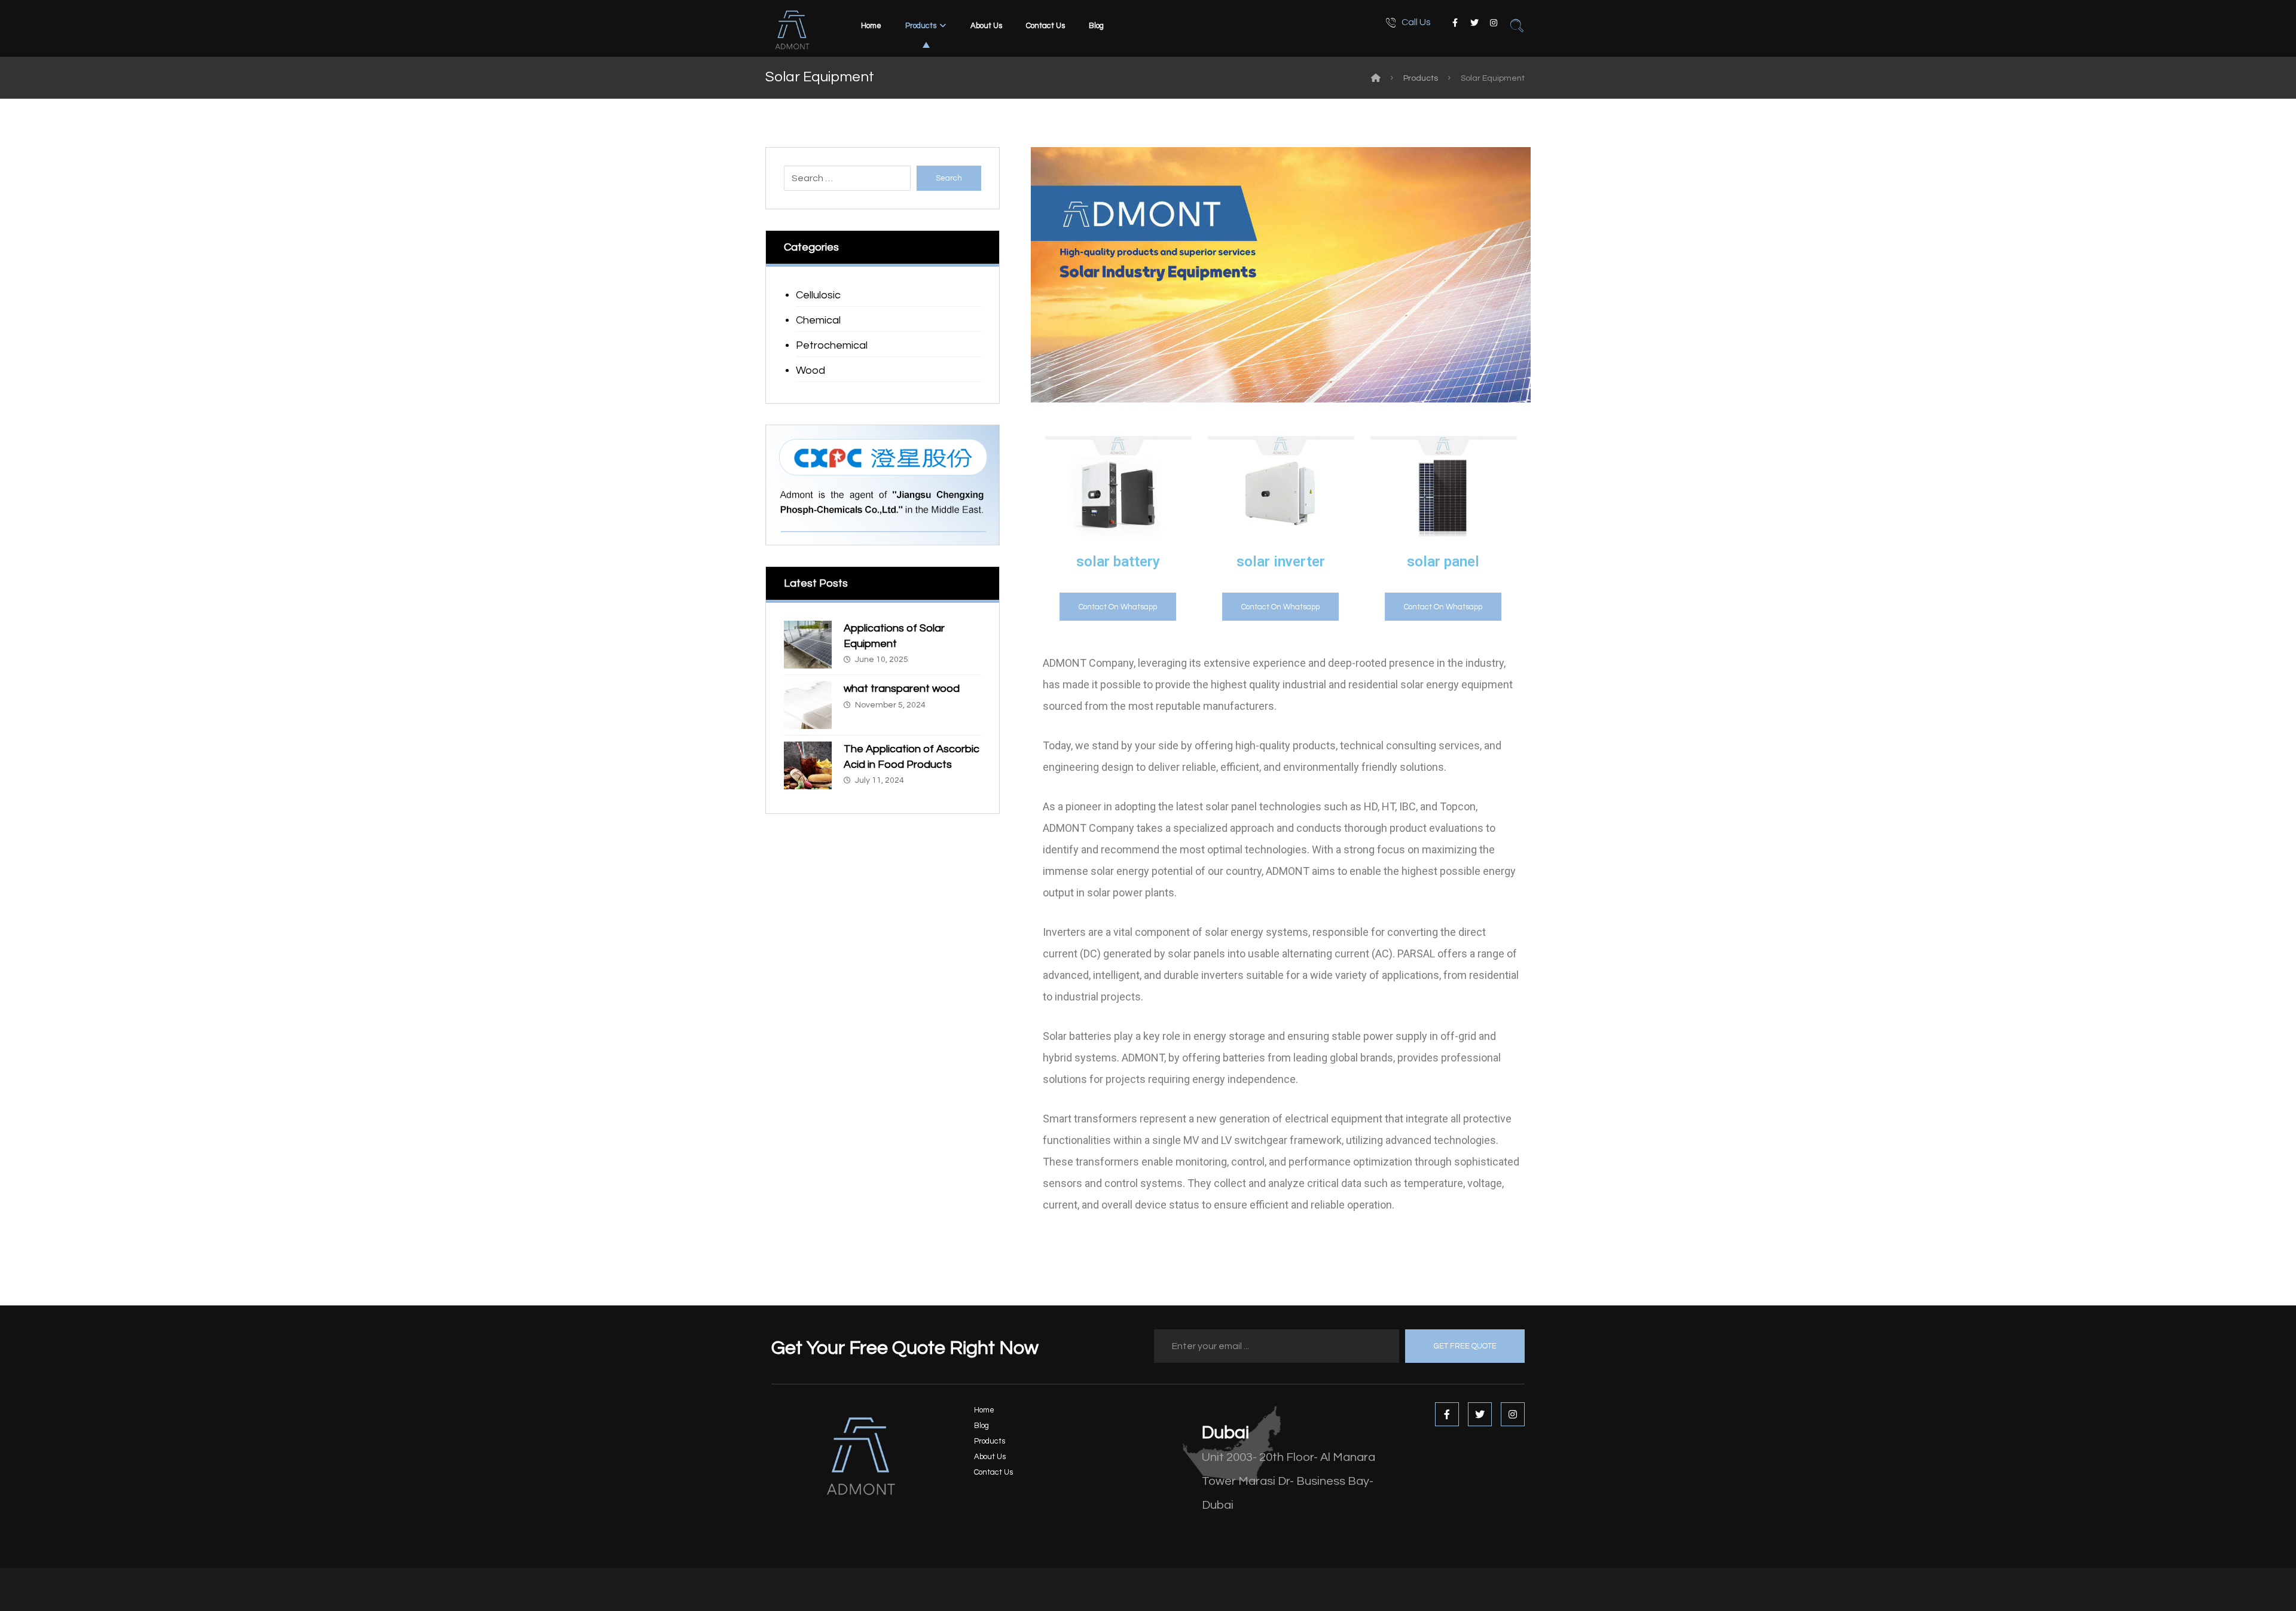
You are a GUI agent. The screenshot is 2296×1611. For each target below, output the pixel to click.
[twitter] (1474, 23)
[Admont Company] (1376, 78)
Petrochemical (832, 345)
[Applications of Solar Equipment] (808, 645)
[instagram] (1494, 23)
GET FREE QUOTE (1465, 1346)
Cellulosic (818, 295)
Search (949, 178)
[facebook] (1455, 23)
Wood (810, 370)
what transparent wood (902, 689)
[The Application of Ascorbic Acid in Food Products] (808, 765)
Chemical (818, 320)
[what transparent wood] (808, 705)
